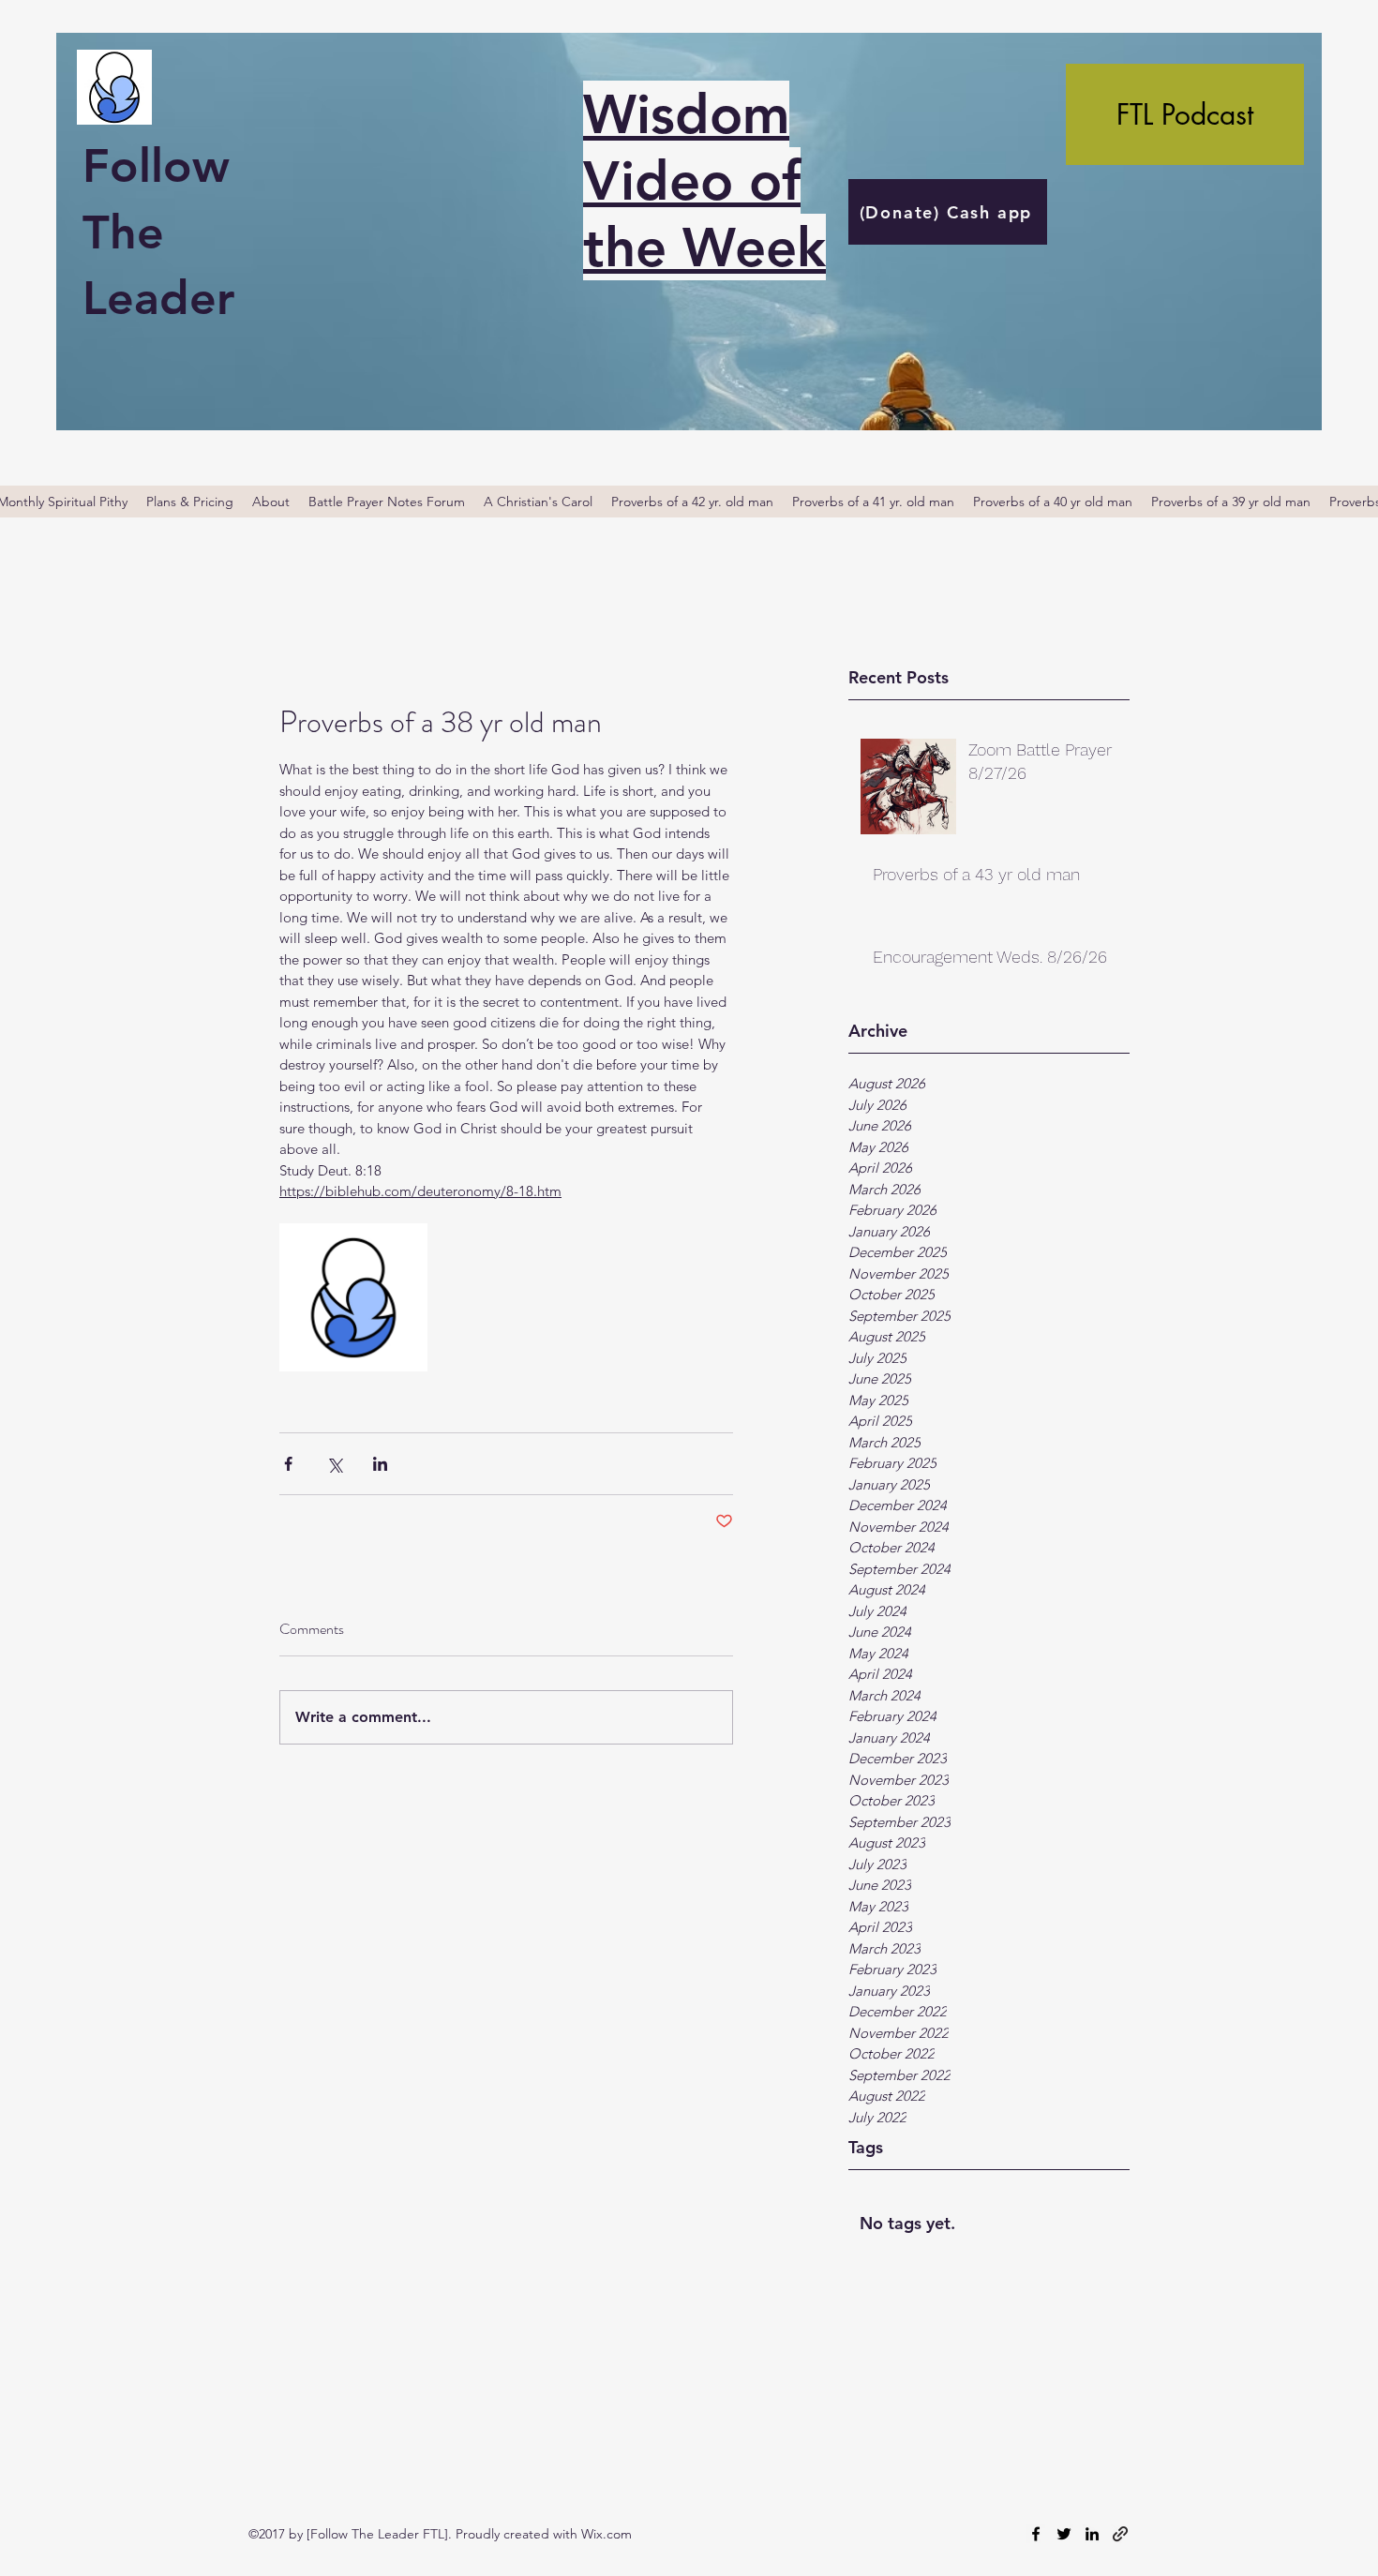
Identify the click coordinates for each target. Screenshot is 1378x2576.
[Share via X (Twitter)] (334, 1464)
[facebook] (1036, 2534)
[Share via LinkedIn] (380, 1464)
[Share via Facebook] (288, 1464)
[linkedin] (1092, 2534)
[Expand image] (353, 1297)
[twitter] (1064, 2534)
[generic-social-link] (1120, 2534)
